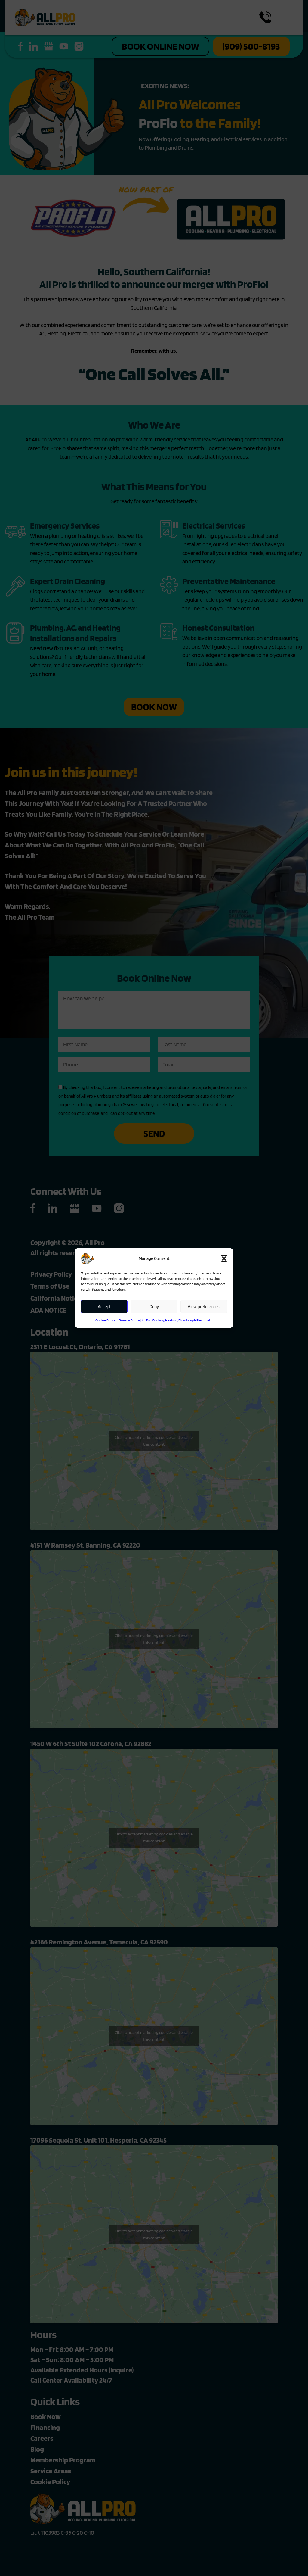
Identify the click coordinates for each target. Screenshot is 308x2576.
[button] (224, 1258)
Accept (104, 1307)
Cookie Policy (106, 1320)
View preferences (204, 1307)
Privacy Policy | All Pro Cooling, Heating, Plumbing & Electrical (164, 1320)
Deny (154, 1307)
